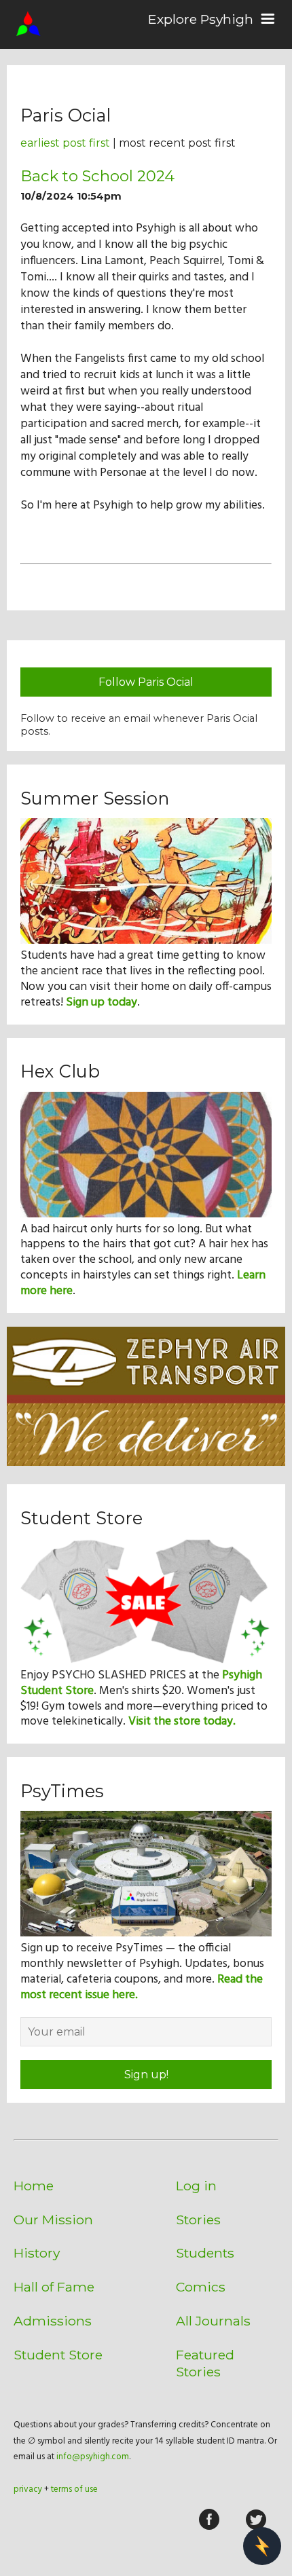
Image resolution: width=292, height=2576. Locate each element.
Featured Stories (205, 2363)
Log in (196, 2186)
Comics (201, 2287)
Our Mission (53, 2220)
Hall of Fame (54, 2287)
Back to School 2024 (97, 176)
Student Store (58, 2355)
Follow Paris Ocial (146, 682)
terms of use (74, 2489)
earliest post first (65, 143)
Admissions (53, 2321)
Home (34, 2186)
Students (205, 2253)
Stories (198, 2220)
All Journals (213, 2321)
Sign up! (146, 2075)
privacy (28, 2489)
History (37, 2253)
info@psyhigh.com (93, 2457)
